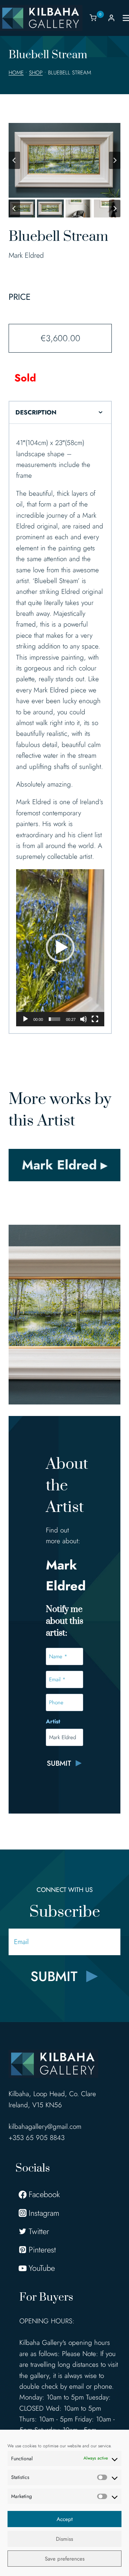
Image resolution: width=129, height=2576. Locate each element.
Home (16, 73)
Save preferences (65, 2559)
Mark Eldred (26, 255)
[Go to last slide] (14, 160)
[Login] (111, 18)
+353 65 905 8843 (37, 2138)
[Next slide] (115, 160)
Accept (65, 2519)
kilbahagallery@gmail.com (45, 2126)
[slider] (54, 1019)
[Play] (25, 1019)
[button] (22, 208)
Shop (36, 73)
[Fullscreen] (95, 1019)
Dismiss (64, 2539)
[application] (60, 948)
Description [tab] (36, 412)
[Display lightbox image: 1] (64, 160)
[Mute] (83, 1019)
